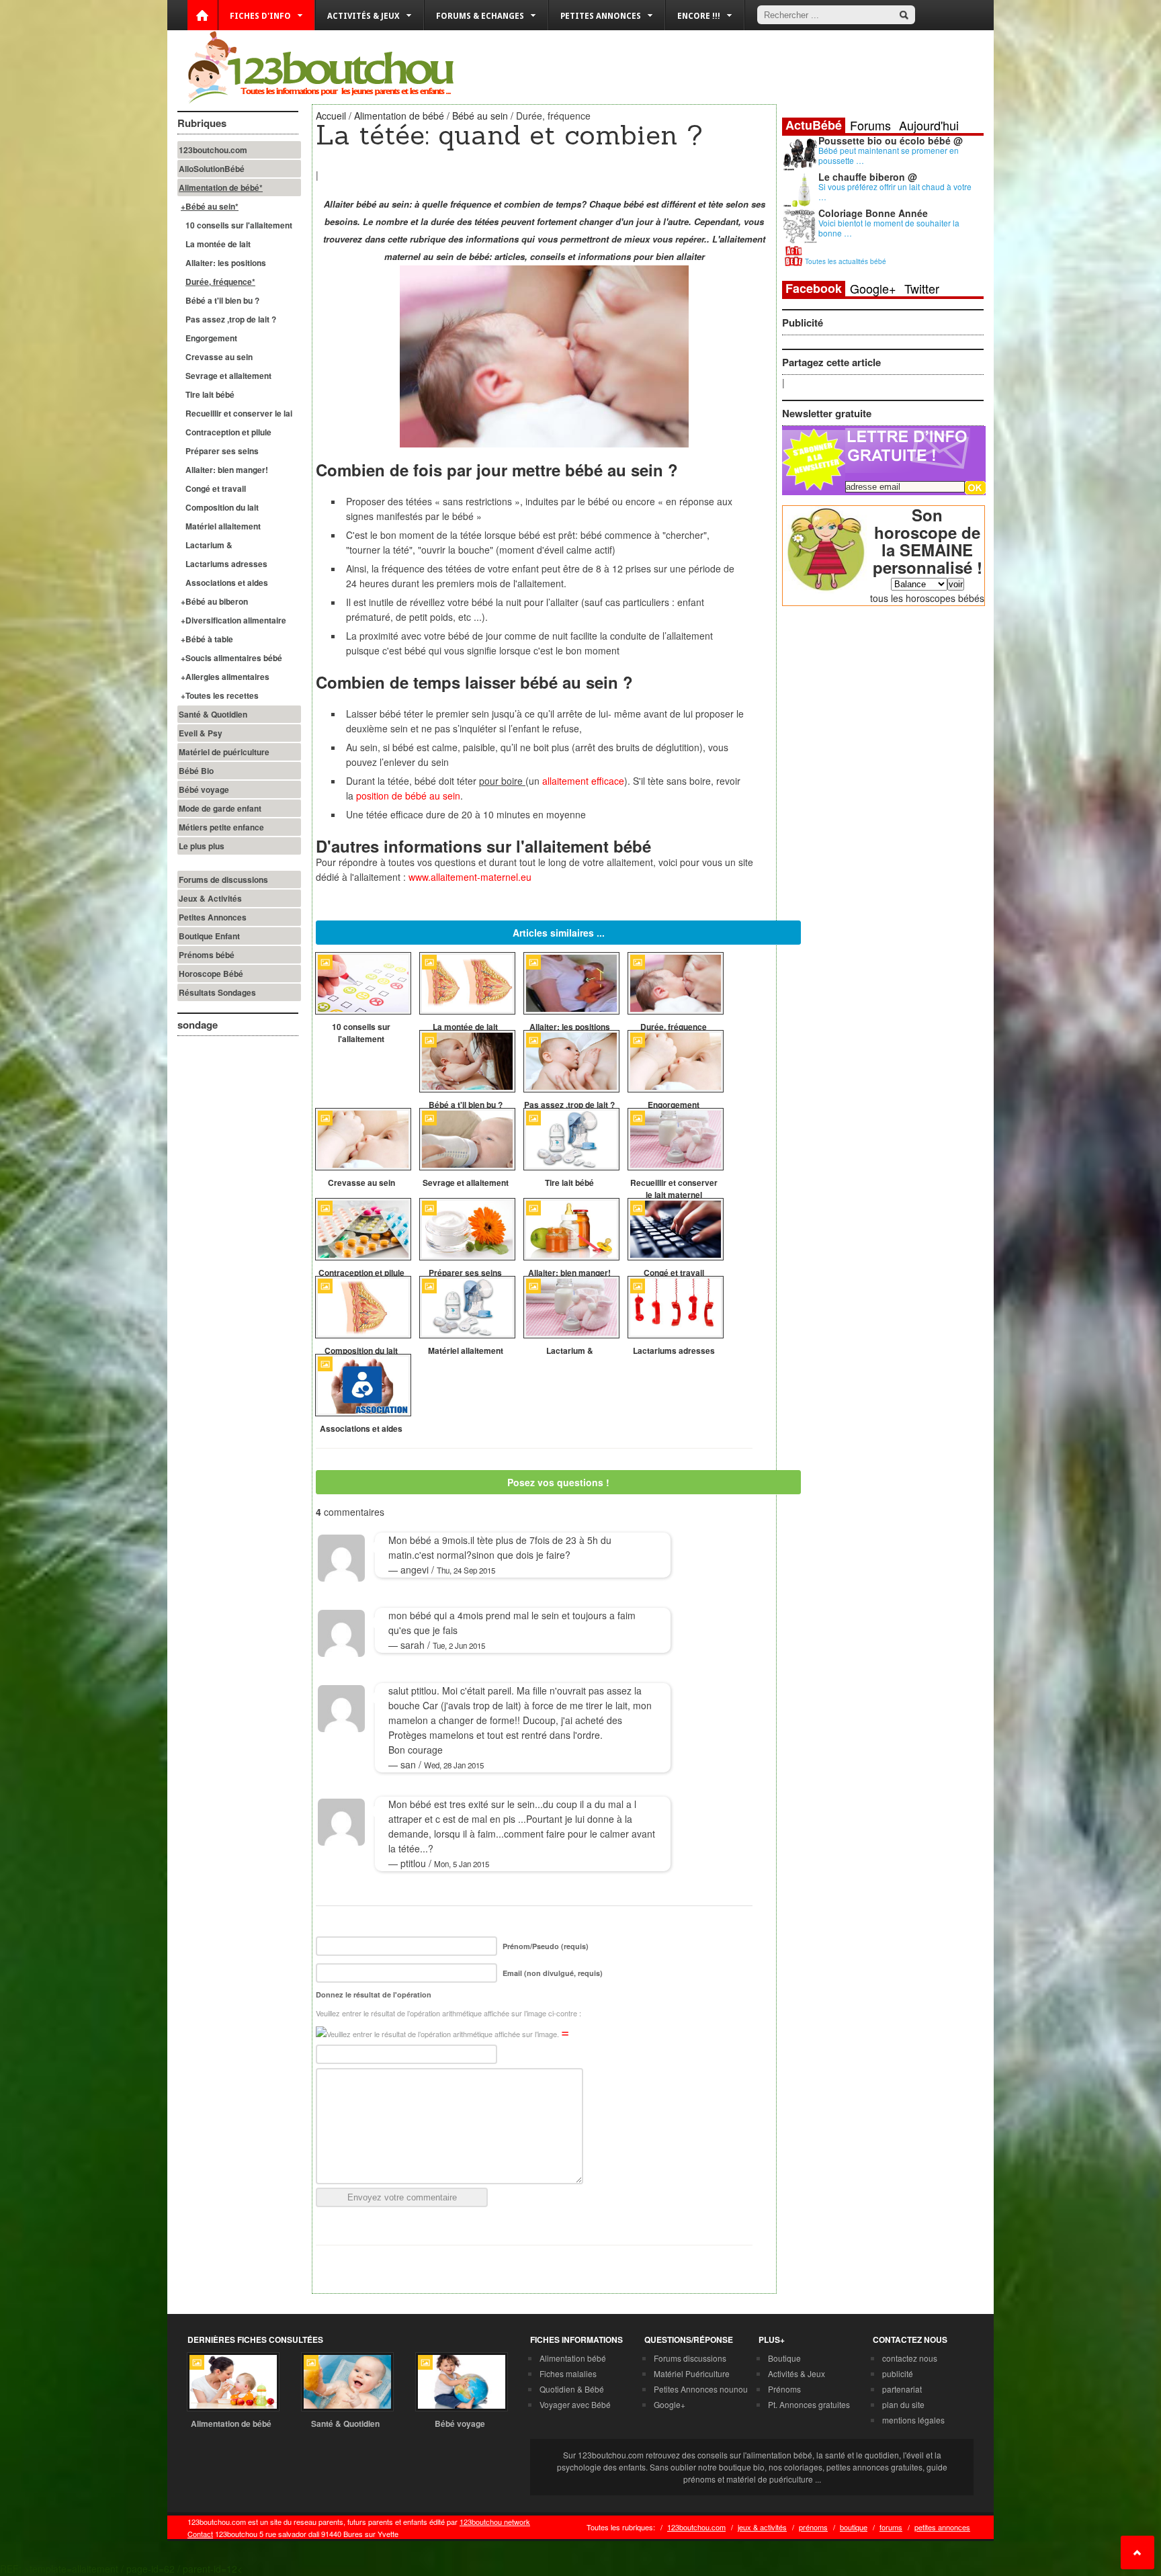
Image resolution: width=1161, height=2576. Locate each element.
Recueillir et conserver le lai (239, 413)
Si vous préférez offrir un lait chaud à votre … (895, 191)
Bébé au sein (480, 116)
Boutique (784, 2358)
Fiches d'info (260, 16)
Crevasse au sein (219, 357)
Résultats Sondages (217, 992)
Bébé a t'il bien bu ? (222, 300)
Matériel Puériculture (692, 2373)
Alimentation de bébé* (221, 187)
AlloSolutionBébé (212, 169)
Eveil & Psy (201, 733)
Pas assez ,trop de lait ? (231, 319)
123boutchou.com (213, 150)
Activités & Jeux (797, 2373)
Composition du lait (222, 507)
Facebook (814, 289)
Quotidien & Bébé (572, 2389)
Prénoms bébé (207, 955)
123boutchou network (495, 2522)
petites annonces (942, 2527)
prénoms (813, 2527)
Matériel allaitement (223, 526)
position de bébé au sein (408, 796)
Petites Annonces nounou (701, 2389)
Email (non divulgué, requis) (553, 1973)
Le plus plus (202, 846)
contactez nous (910, 2358)
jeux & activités (762, 2527)
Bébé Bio (196, 771)
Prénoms (784, 2389)
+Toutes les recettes (220, 695)
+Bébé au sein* (210, 206)
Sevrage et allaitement (228, 376)
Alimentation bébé (573, 2358)
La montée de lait (218, 244)
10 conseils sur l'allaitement (239, 225)
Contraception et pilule (228, 432)
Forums (870, 125)
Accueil (331, 116)
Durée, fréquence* (220, 282)
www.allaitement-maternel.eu (470, 877)
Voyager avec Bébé (575, 2404)
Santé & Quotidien (213, 714)
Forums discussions (690, 2358)
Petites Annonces (213, 917)
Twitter (922, 288)
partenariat (902, 2389)
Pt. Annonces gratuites (809, 2404)
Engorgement (211, 338)
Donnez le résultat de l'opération (374, 1994)
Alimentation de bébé (399, 116)
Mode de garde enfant (220, 808)
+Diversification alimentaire (233, 620)
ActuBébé (814, 125)
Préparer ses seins (222, 451)
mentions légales (913, 2420)
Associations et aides (227, 583)
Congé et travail (216, 488)
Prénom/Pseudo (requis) (546, 1946)
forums (891, 2527)
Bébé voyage (204, 789)
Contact (200, 2534)
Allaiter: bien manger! (227, 470)
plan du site (903, 2404)
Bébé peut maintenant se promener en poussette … (889, 155)
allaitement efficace (583, 781)
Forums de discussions (223, 879)
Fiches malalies (568, 2373)
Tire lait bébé (210, 394)
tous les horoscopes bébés (927, 598)
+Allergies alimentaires (225, 677)
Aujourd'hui (929, 125)
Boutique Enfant (209, 936)
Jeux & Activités (210, 898)
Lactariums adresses (226, 564)
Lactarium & (209, 545)
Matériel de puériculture (224, 752)
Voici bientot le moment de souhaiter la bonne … (889, 228)
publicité (898, 2373)
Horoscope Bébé (211, 974)
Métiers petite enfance (221, 827)
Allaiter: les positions (226, 263)
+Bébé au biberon (214, 601)
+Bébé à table (207, 639)
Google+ (873, 288)
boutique (854, 2527)
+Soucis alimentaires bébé (231, 658)
